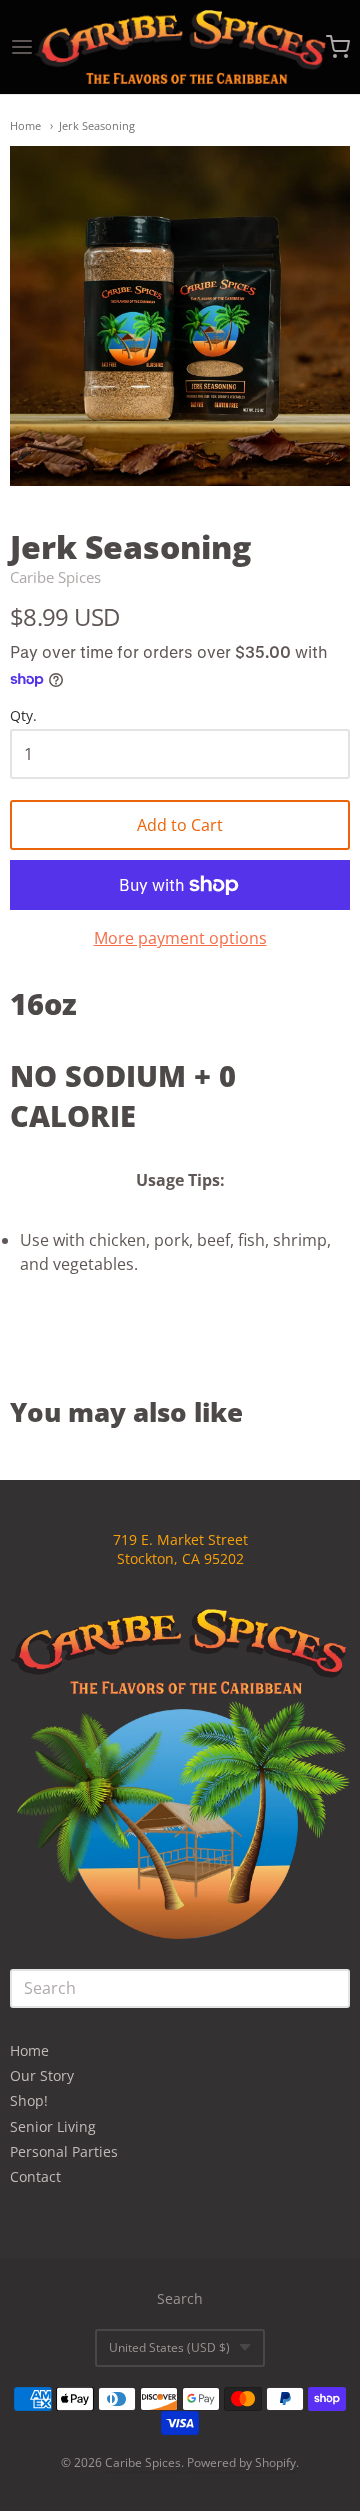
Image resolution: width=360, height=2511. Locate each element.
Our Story (42, 2075)
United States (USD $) (169, 2347)
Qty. (23, 716)
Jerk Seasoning (97, 125)
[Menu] (22, 47)
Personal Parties (64, 2151)
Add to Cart (180, 825)
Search (180, 2298)
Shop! (29, 2100)
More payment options (180, 938)
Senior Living (53, 2126)
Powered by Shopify (241, 2462)
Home (25, 125)
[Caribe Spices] (180, 47)
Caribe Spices (55, 577)
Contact (35, 2176)
